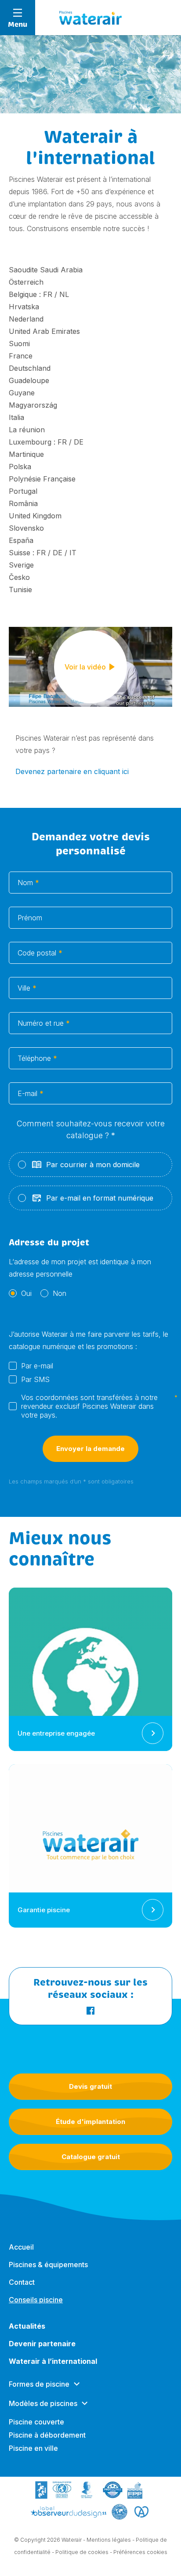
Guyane (22, 393)
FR (48, 294)
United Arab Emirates (44, 331)
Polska (20, 467)
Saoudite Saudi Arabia (46, 270)
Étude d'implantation (90, 2122)
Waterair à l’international (53, 2361)
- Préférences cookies (139, 2552)
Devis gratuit (90, 2086)
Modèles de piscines (43, 2403)
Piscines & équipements (48, 2265)
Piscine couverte (36, 2422)
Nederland (26, 319)
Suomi (19, 344)
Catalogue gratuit (91, 2157)
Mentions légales (109, 2540)
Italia (16, 417)
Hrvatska (24, 307)
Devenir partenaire (42, 2344)
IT (73, 553)
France (21, 356)
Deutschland (30, 368)
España (21, 540)
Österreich (26, 282)
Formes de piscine (39, 2384)
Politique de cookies (82, 2552)
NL (64, 294)
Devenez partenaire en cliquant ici (72, 771)
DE (79, 442)
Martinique (26, 454)
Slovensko (26, 528)
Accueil (21, 2247)
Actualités (27, 2326)
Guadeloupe (29, 380)
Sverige (21, 565)
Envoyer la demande (90, 1449)
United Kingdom (35, 516)
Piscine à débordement (47, 2435)
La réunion (27, 430)
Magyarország (33, 405)
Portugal (23, 491)
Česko (19, 577)
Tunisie (20, 590)
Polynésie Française (42, 479)
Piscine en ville (33, 2448)
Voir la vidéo (85, 667)
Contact (22, 2282)
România (23, 503)
